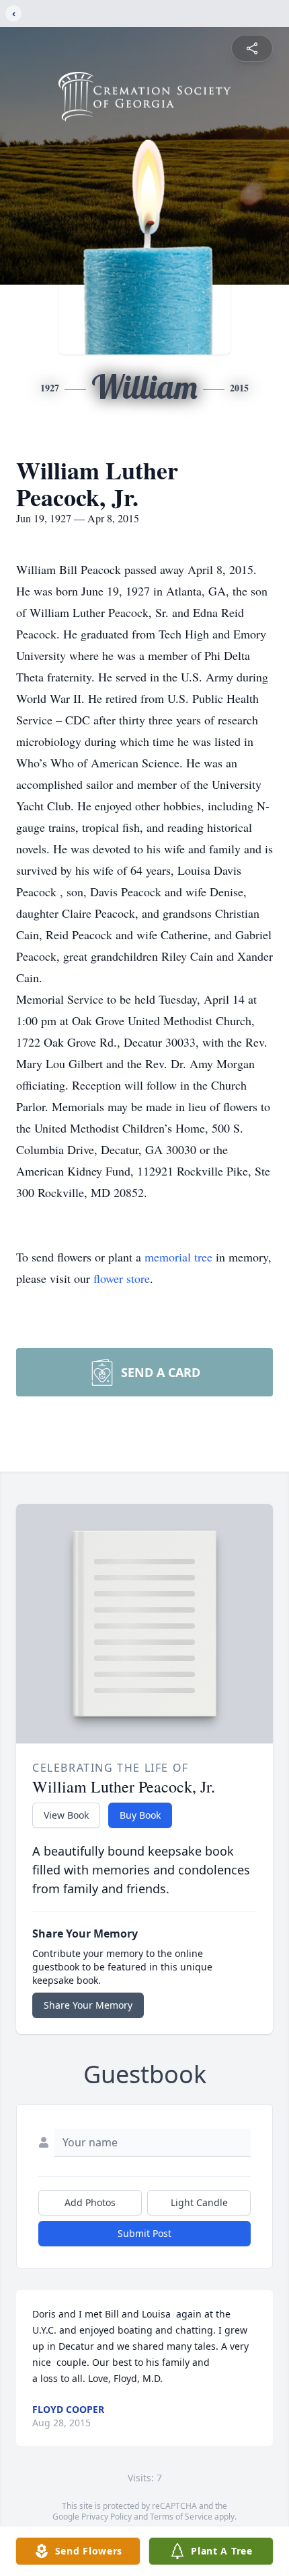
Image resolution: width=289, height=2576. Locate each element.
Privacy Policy (107, 2517)
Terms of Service (181, 2517)
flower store (122, 1278)
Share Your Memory (88, 2005)
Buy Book (140, 1815)
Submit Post (144, 2233)
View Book (66, 1815)
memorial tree (178, 1257)
